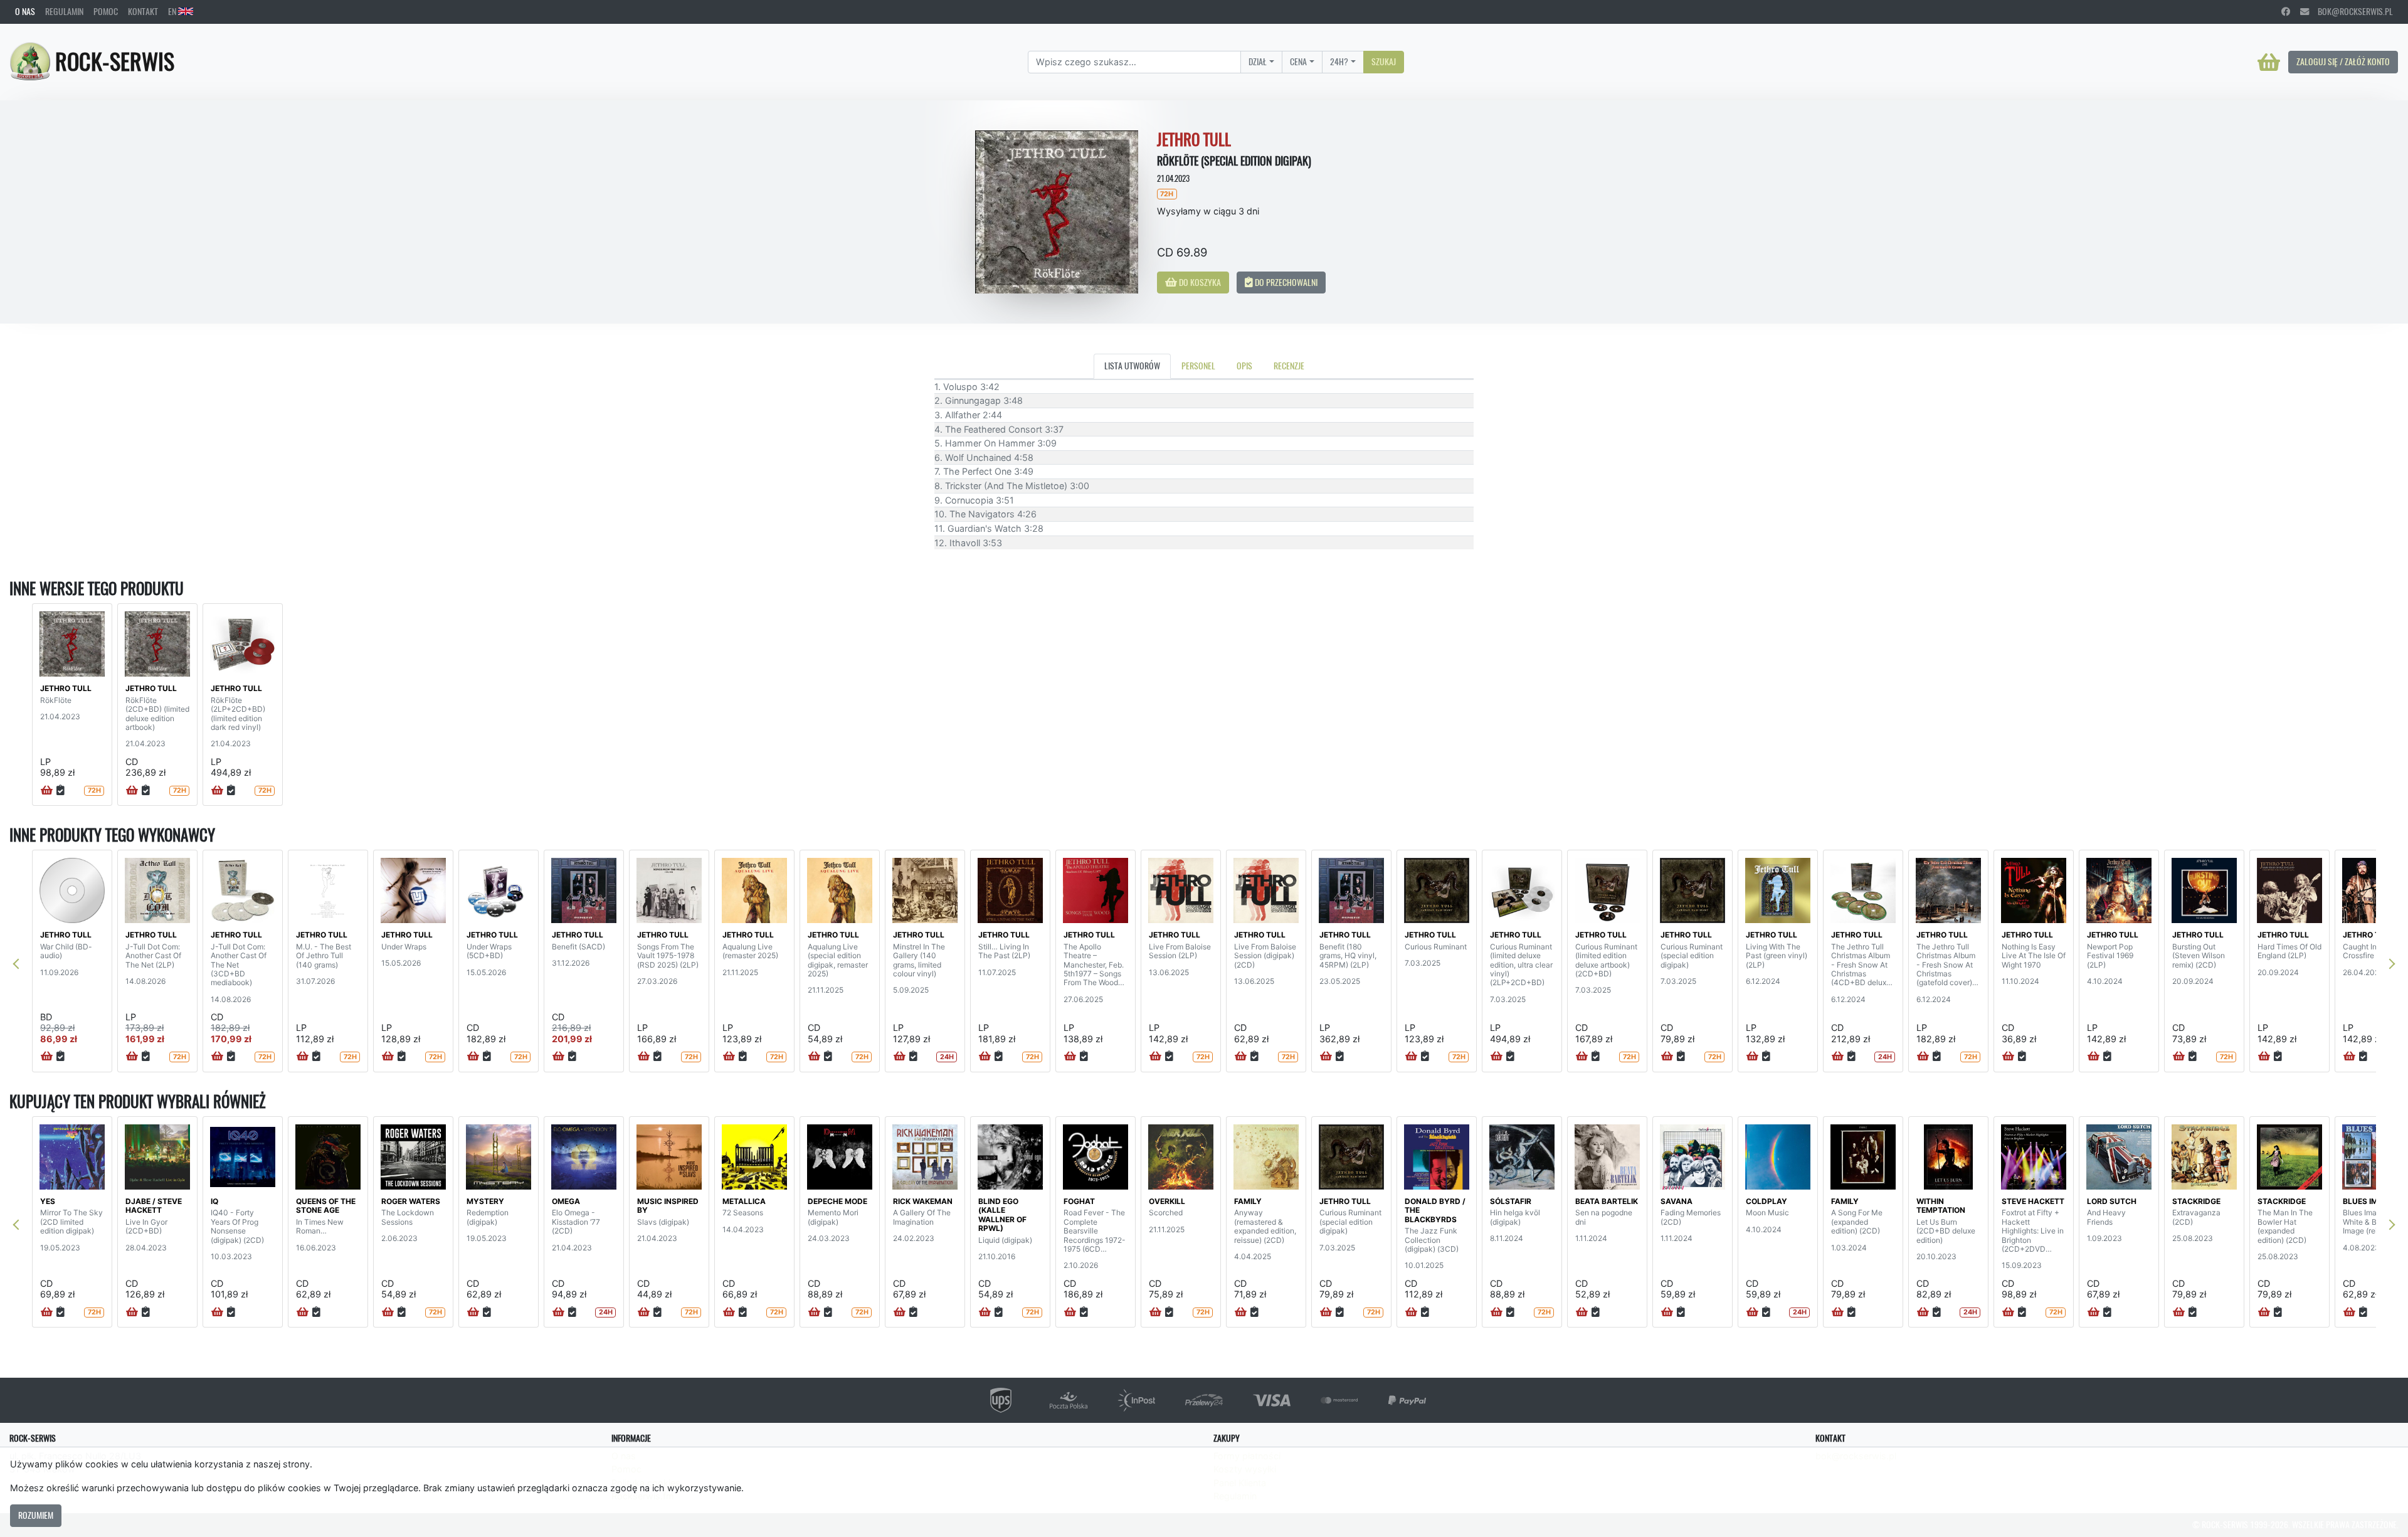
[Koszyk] (2269, 62)
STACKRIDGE (2196, 1201)
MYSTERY (485, 1201)
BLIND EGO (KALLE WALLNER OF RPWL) (1002, 1215)
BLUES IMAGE (2368, 1201)
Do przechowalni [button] (1285, 282)
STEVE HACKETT (2033, 1201)
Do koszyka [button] (1199, 282)
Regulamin (64, 11)
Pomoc (106, 11)
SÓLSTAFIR (1511, 1201)
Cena (1298, 61)
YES (48, 1201)
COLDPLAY (1766, 1201)
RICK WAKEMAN (923, 1201)
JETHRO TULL (66, 688)
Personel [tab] (1198, 366)
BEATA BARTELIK (1607, 1201)
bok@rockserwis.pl (2351, 11)
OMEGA (566, 1201)
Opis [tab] (1244, 366)
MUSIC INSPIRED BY (668, 1206)
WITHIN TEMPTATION (1941, 1206)
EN (173, 11)
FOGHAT (1079, 1201)
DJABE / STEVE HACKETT (154, 1206)
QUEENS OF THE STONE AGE (326, 1206)
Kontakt (143, 11)
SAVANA (1677, 1201)
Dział (1258, 61)
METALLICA (744, 1201)
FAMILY (1248, 1201)
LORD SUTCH (2112, 1201)
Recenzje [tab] (1289, 366)
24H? (1339, 61)
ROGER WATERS (411, 1201)
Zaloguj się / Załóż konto (2343, 61)
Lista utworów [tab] (1132, 366)
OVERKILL (1167, 1201)
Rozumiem (36, 1515)
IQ (214, 1201)
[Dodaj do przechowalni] (61, 791)
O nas (25, 11)
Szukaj (1384, 61)
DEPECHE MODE (837, 1201)
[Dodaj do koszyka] (47, 791)
